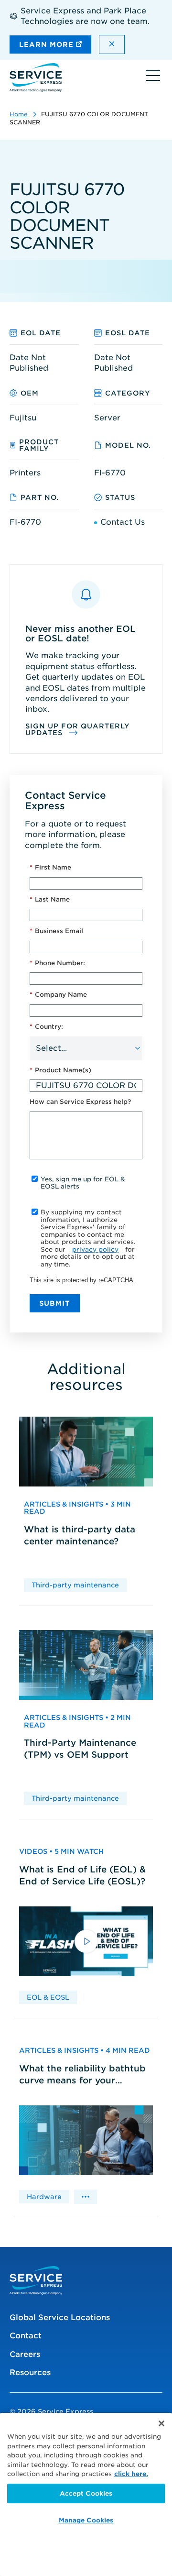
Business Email (56, 931)
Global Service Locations (60, 2317)
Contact (26, 2336)
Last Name (50, 899)
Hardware (44, 2197)
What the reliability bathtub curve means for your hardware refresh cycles (82, 2075)
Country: (46, 1027)
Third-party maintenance (75, 1585)
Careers (25, 2354)
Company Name (58, 995)
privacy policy (95, 1249)
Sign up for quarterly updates (78, 729)
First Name (50, 867)
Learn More (48, 44)
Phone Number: (57, 963)
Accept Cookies (86, 2493)
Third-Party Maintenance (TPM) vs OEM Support (80, 1749)
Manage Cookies (86, 2520)
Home (19, 114)
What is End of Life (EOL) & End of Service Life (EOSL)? (82, 1875)
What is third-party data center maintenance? (80, 1535)
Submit (55, 1303)
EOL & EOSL (48, 1997)
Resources (30, 2372)
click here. (131, 2474)
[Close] (161, 2423)
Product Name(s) (60, 1070)
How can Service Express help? (80, 1102)
